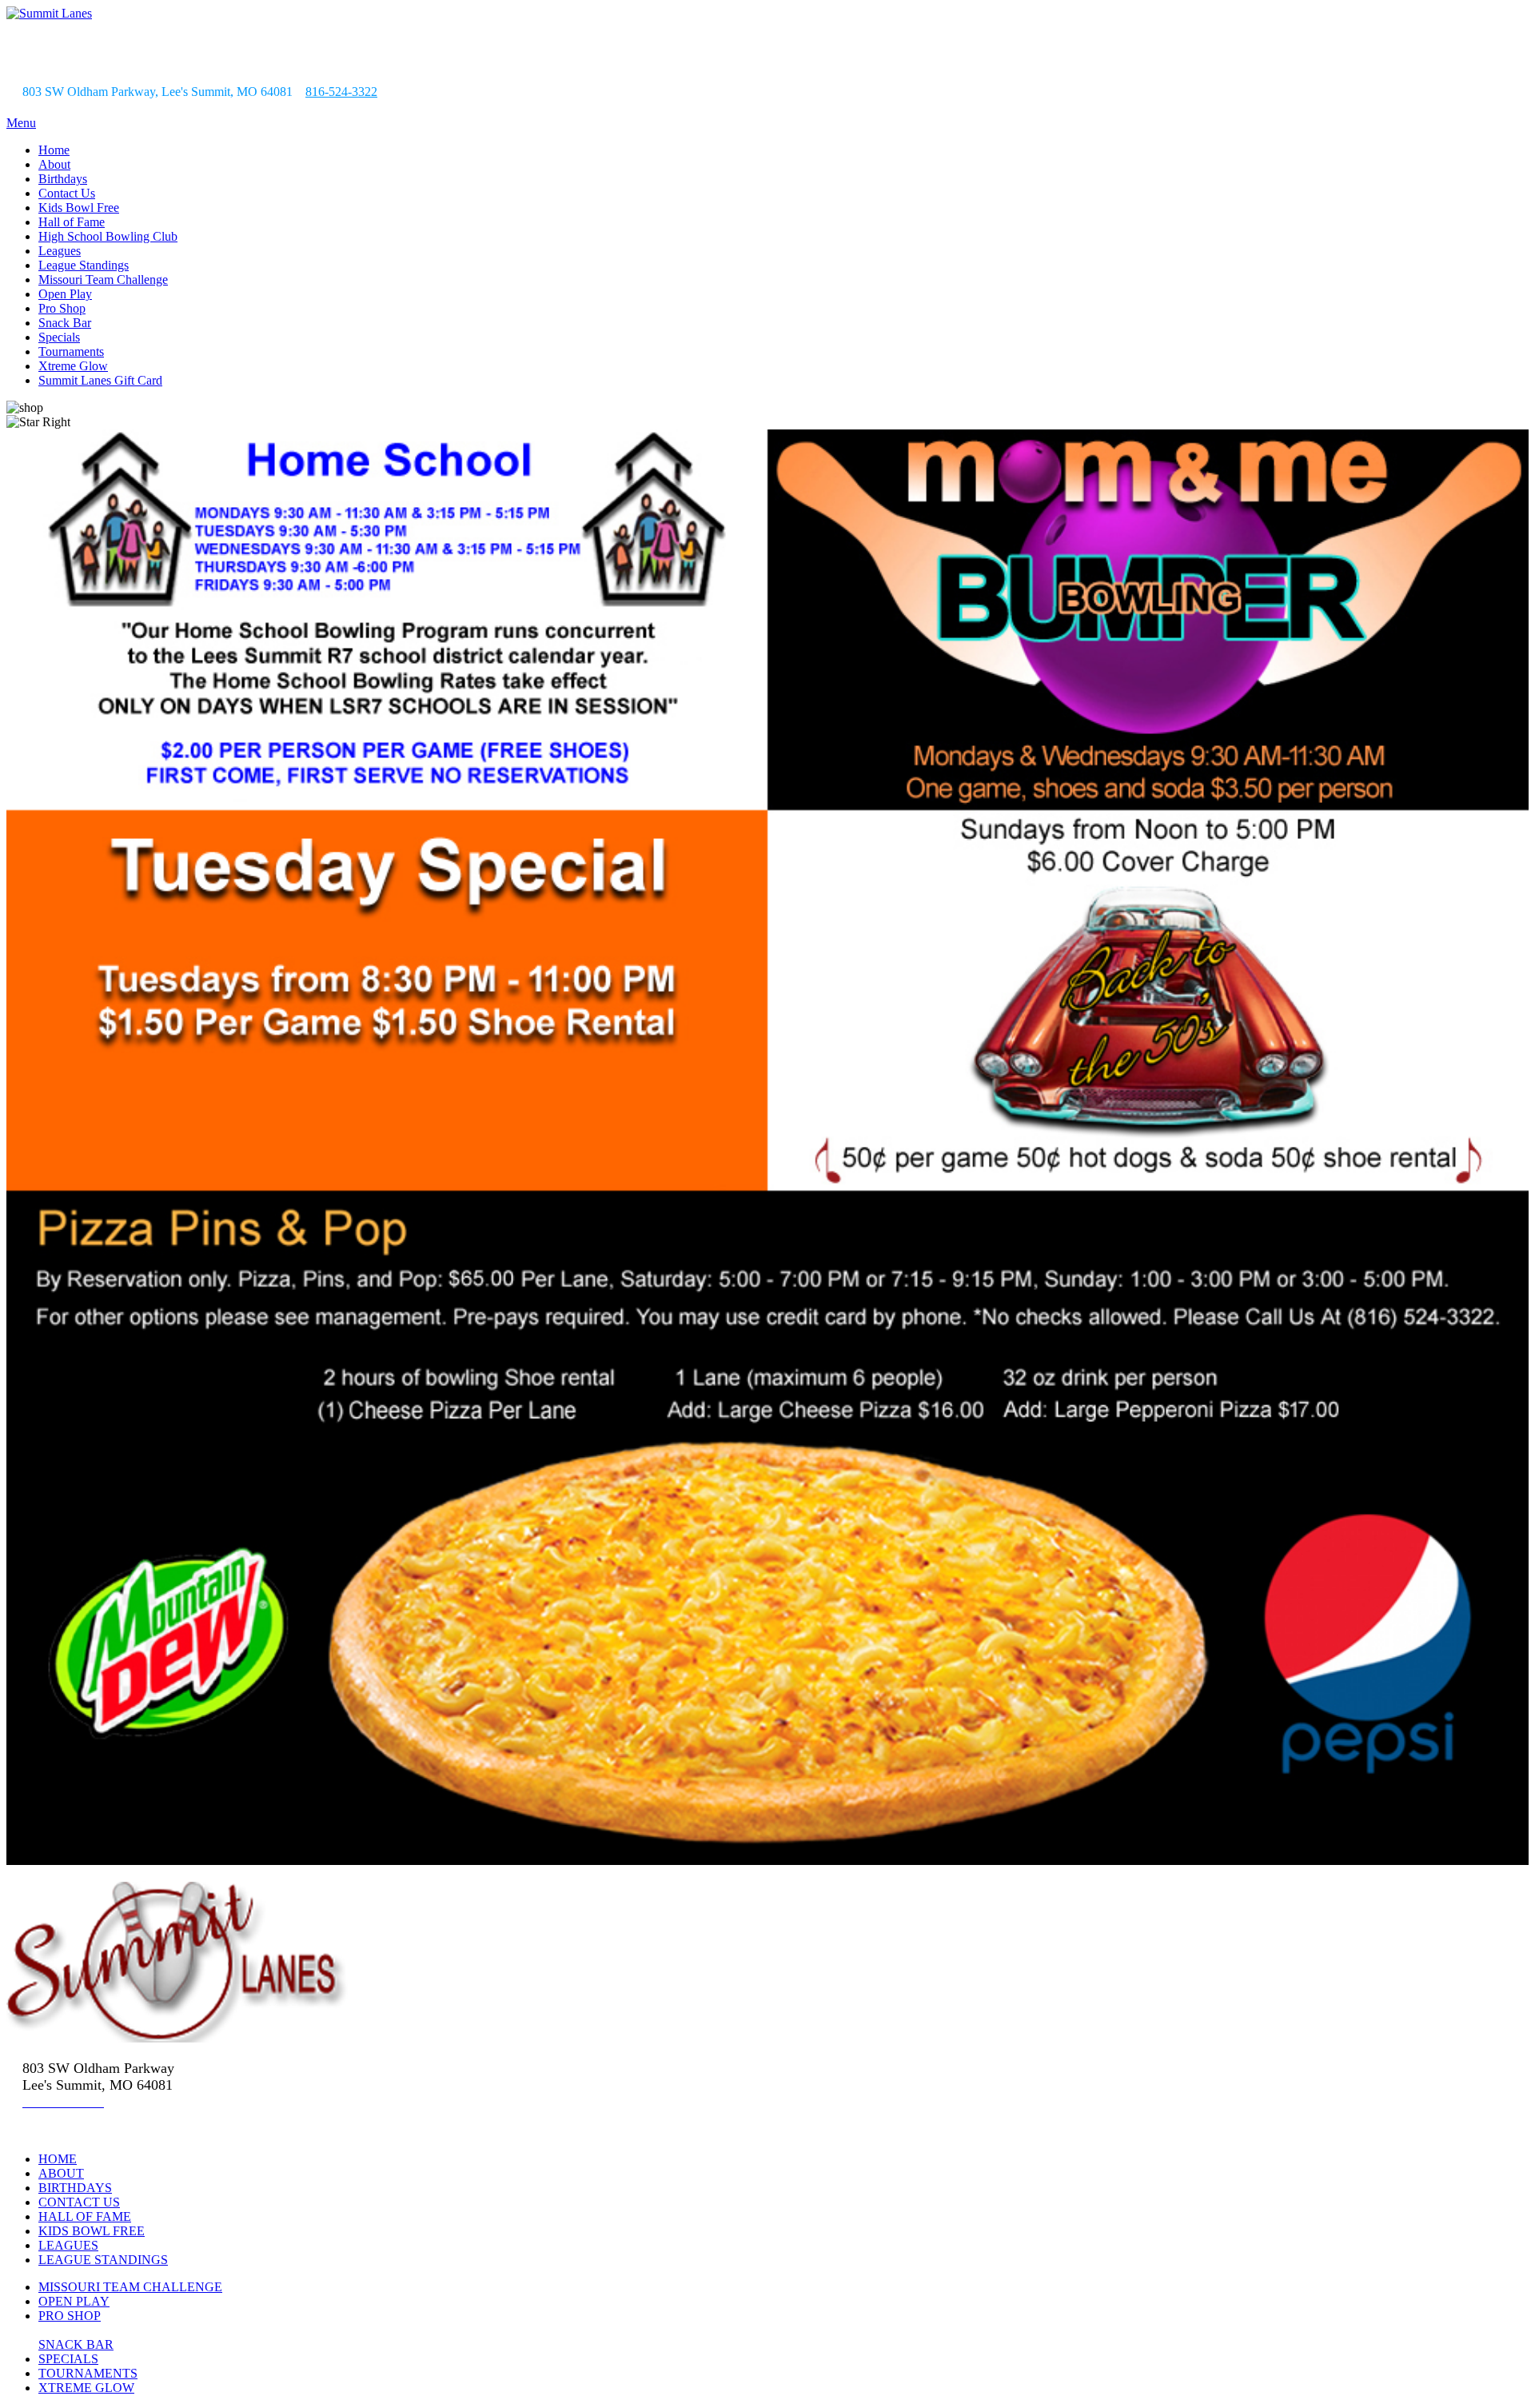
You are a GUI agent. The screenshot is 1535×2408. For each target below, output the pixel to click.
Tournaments (71, 351)
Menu (21, 123)
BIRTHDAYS (75, 2188)
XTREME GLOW (86, 2388)
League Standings (84, 265)
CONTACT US (79, 2202)
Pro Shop (62, 308)
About (54, 164)
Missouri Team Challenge (103, 280)
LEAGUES (68, 2245)
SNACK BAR (76, 2344)
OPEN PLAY (74, 2301)
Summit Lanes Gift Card (100, 380)
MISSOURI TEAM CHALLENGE (130, 2287)
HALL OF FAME (85, 2216)
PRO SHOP (70, 2316)
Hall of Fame (72, 222)
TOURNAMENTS (88, 2373)
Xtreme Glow (73, 366)
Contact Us (67, 193)
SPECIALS (68, 2359)
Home (54, 150)
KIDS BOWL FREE (92, 2231)
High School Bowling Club (108, 236)
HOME (58, 2159)
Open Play (65, 294)
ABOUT (61, 2173)
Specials (59, 337)
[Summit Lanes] (49, 13)
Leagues (60, 251)
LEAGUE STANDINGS (103, 2260)
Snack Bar (65, 323)
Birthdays (63, 179)
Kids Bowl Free (79, 208)
